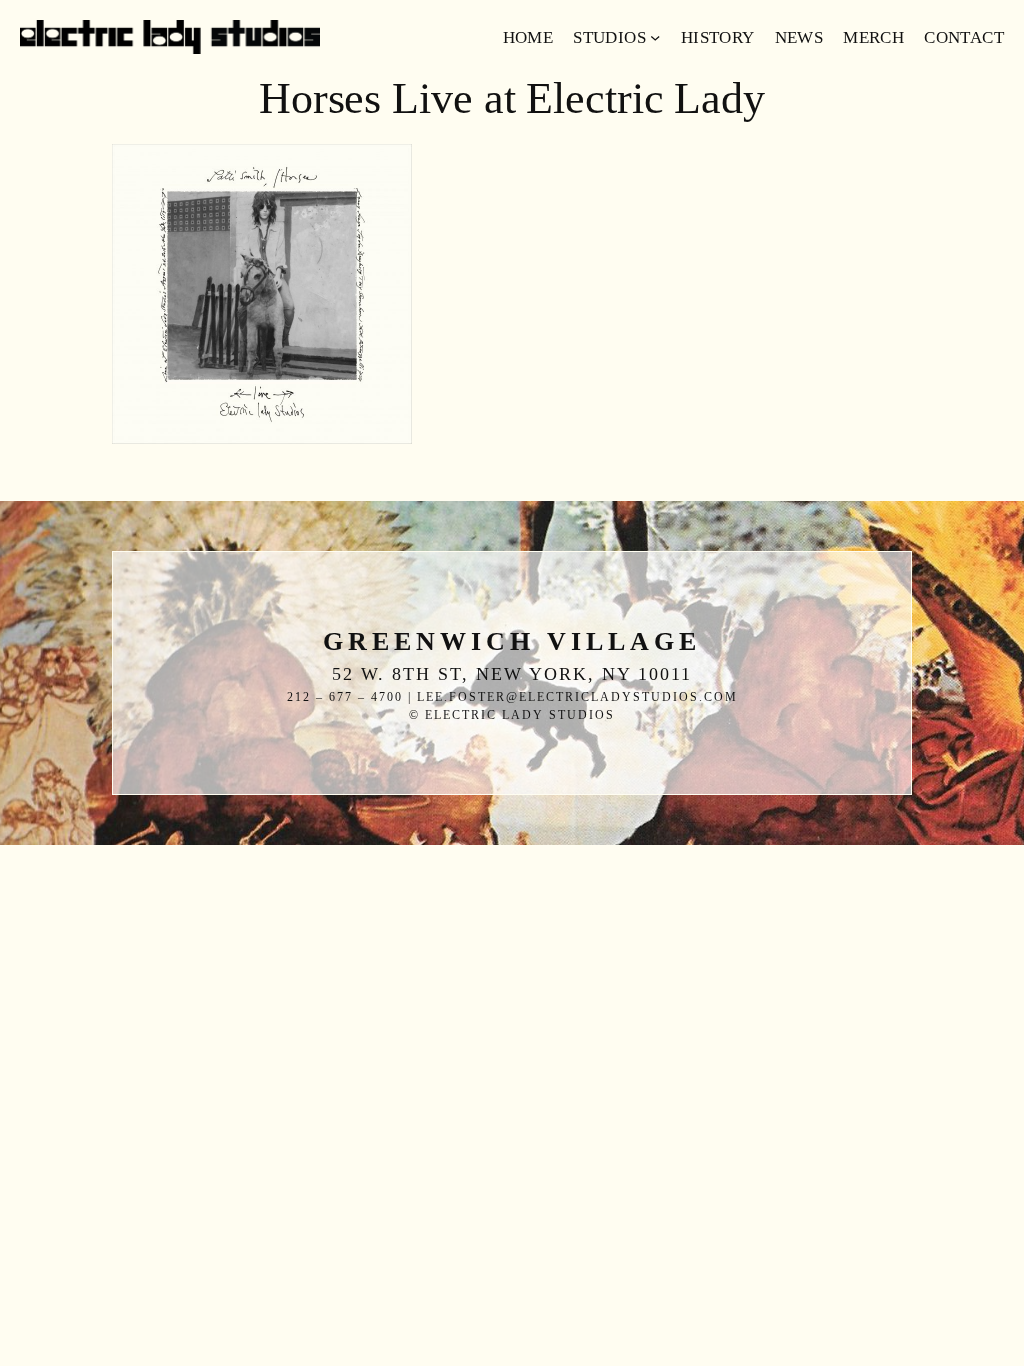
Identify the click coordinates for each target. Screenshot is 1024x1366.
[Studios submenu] (655, 37)
